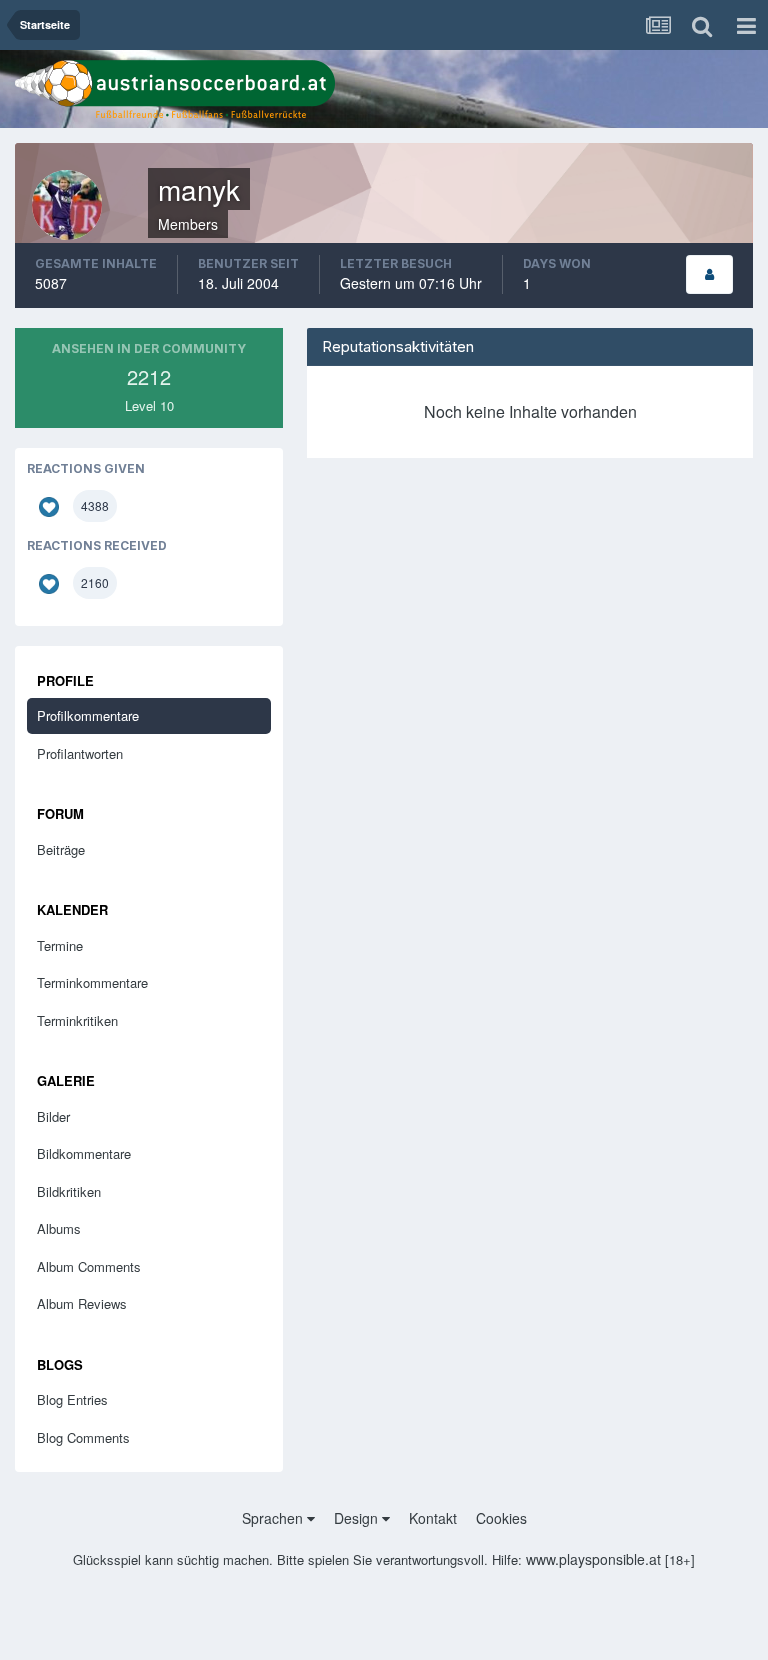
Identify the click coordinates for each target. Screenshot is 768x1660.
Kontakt (433, 1518)
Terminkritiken (77, 1020)
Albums (59, 1228)
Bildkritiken (69, 1191)
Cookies (501, 1518)
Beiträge (61, 849)
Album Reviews (82, 1303)
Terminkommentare (92, 982)
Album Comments (89, 1266)
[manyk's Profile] (709, 274)
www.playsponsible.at (593, 1559)
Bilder (53, 1116)
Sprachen (274, 1518)
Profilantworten (80, 753)
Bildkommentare (84, 1153)
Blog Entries (72, 1399)
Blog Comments (83, 1437)
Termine (60, 945)
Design (358, 1518)
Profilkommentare (88, 715)
